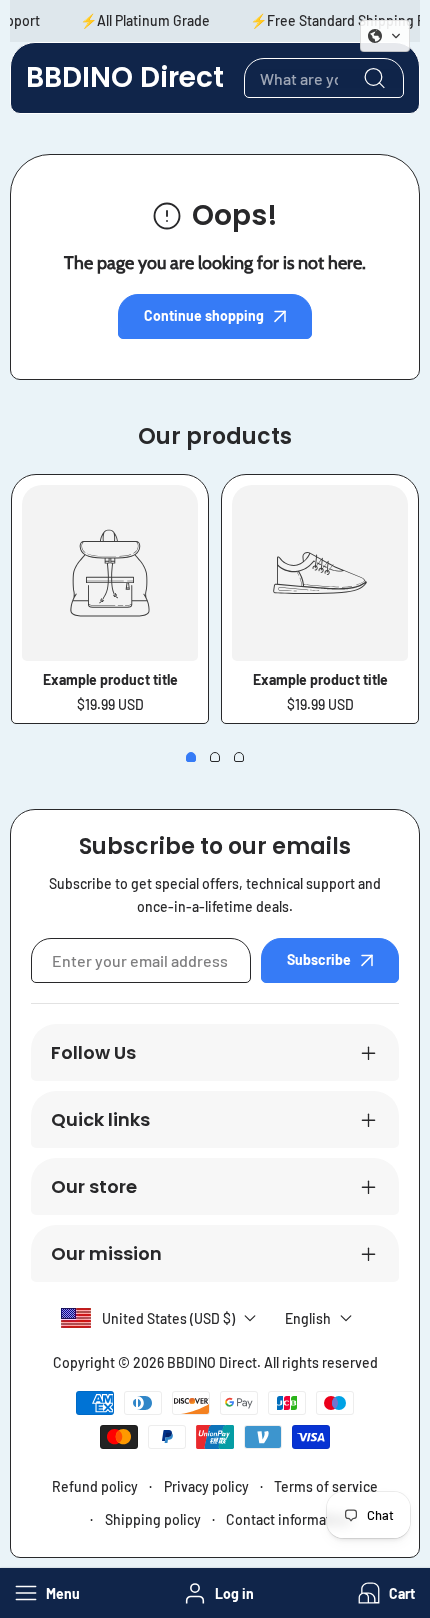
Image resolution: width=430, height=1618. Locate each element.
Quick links (100, 1119)
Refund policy (95, 1486)
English (308, 1318)
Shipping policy (153, 1519)
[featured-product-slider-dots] (191, 757)
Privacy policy (206, 1486)
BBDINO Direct (212, 1362)
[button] (384, 1593)
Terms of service (326, 1486)
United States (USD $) (168, 1318)
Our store (94, 1186)
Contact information (288, 1519)
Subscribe (319, 959)
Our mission (106, 1253)
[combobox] (324, 78)
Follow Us (93, 1052)
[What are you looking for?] (374, 78)
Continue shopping (204, 315)
